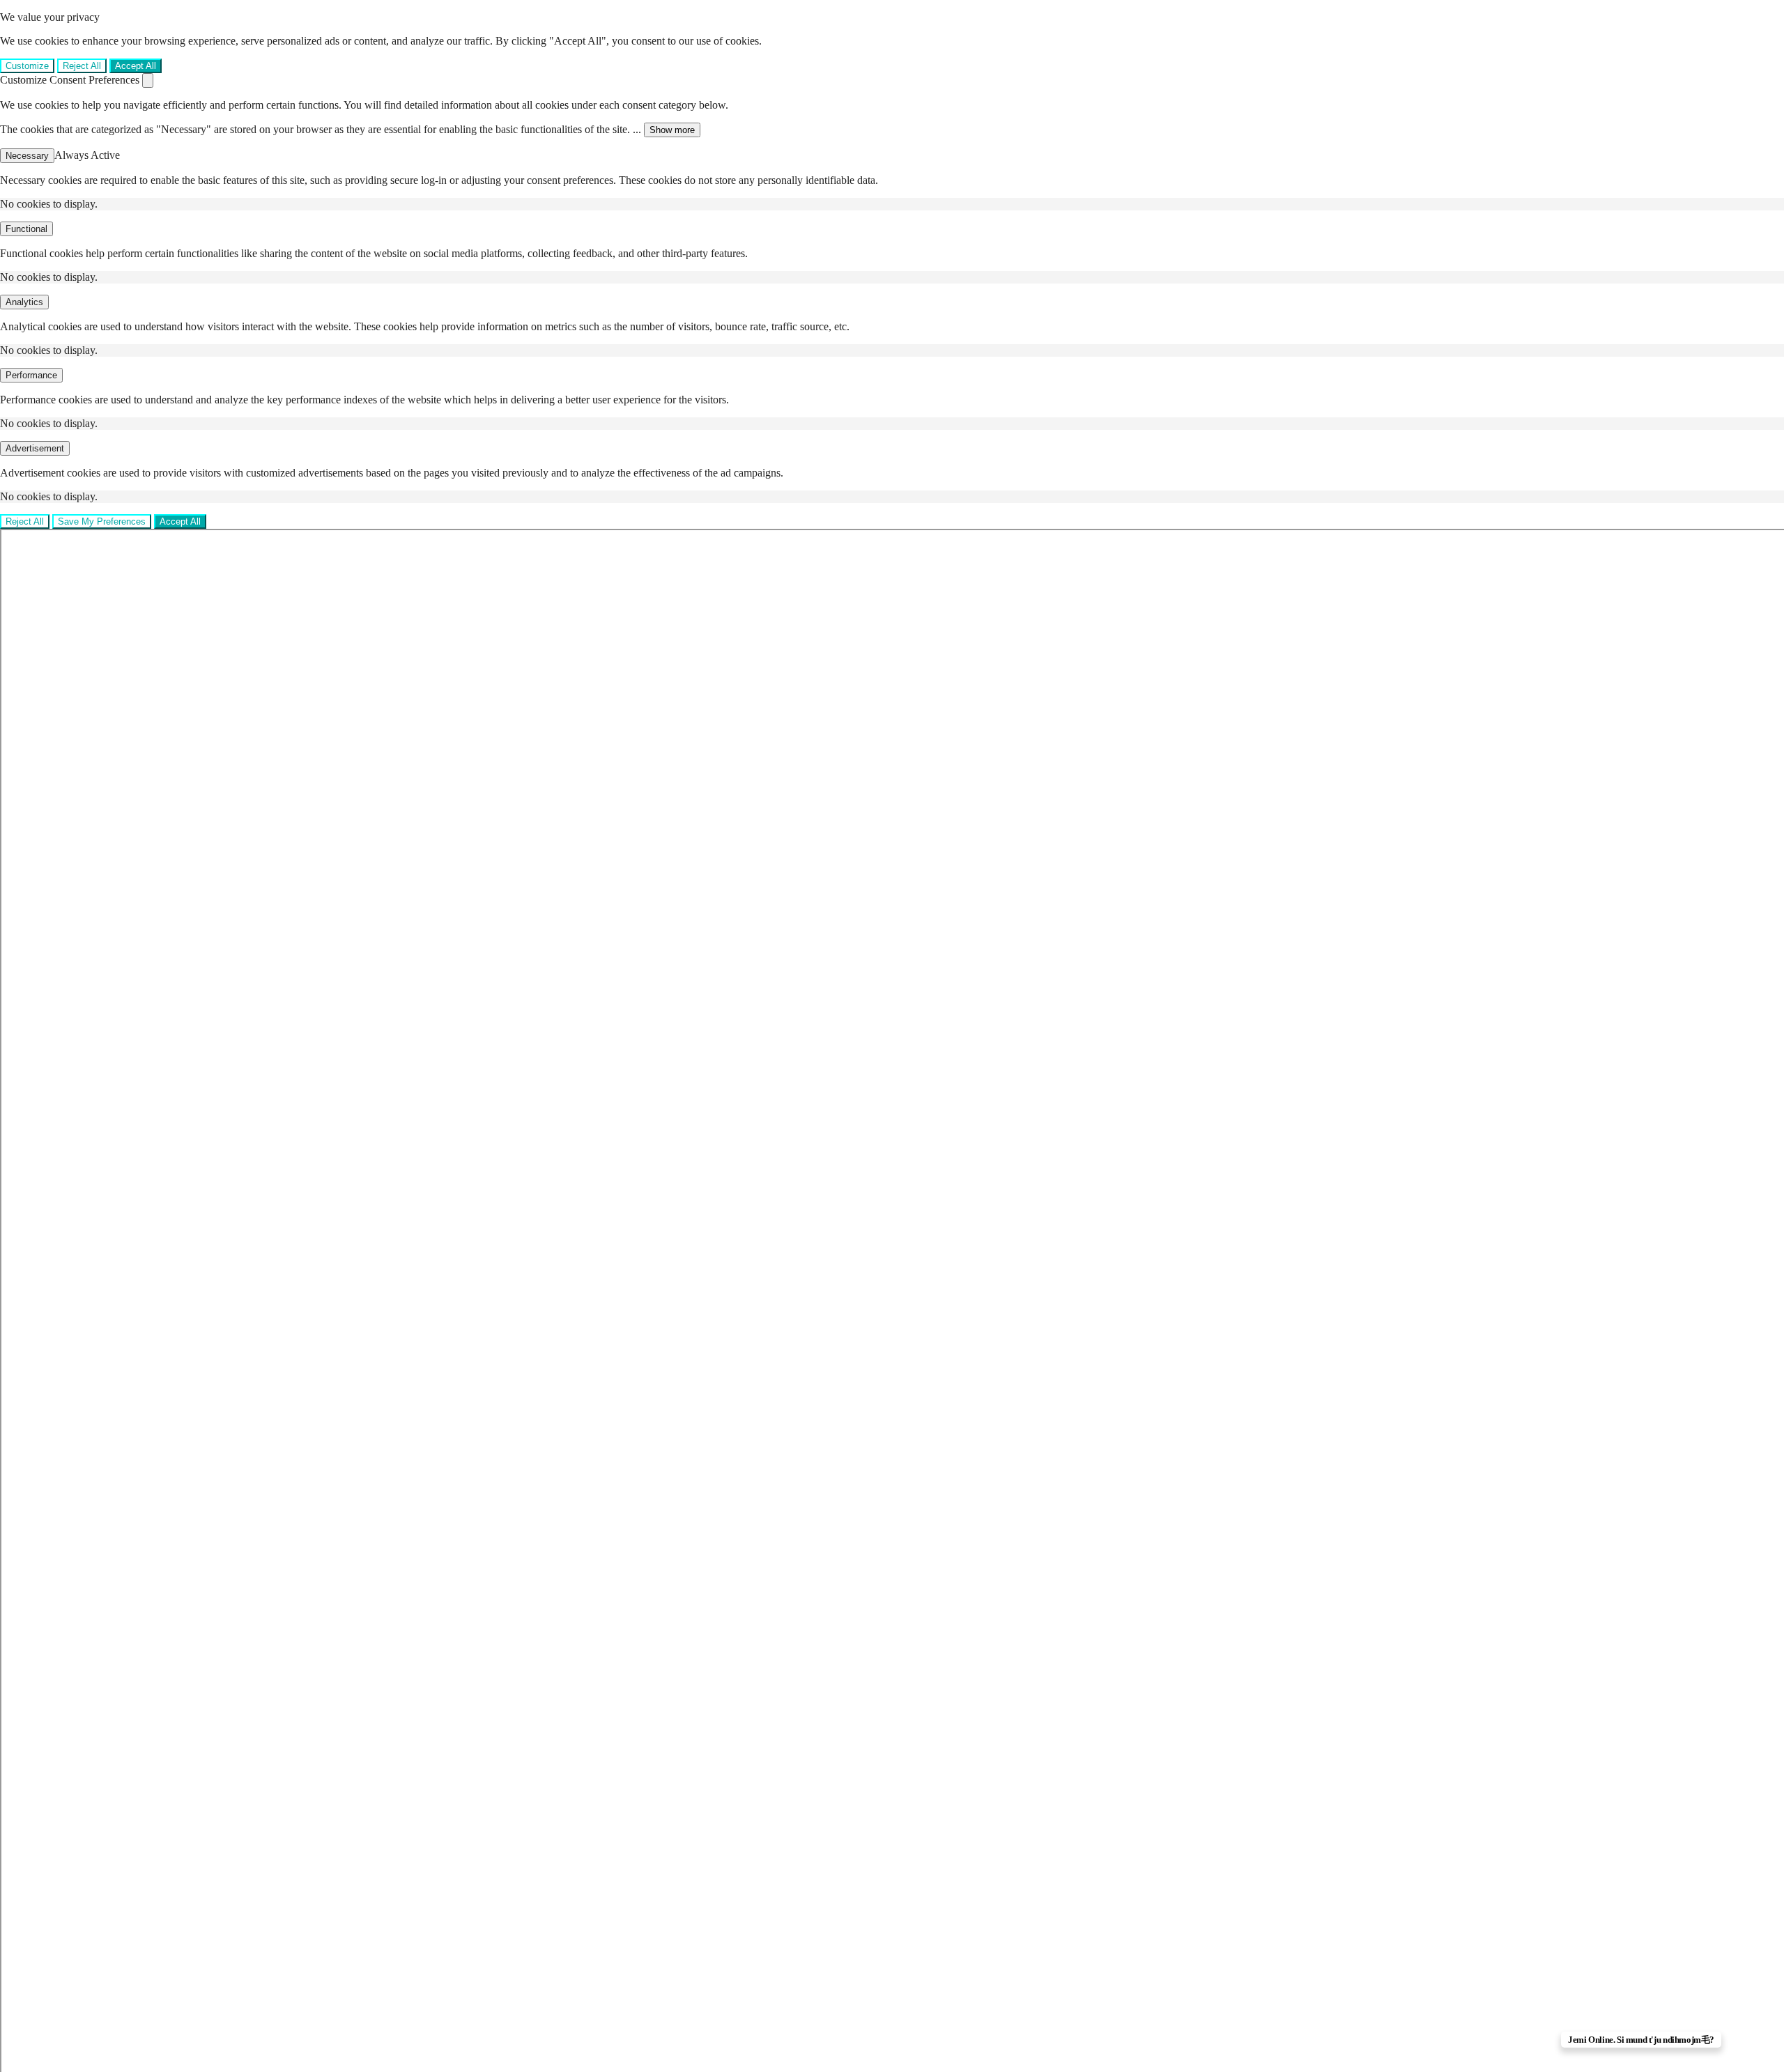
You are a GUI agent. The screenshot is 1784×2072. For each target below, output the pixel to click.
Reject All (82, 66)
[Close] (148, 80)
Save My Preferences (102, 521)
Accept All (136, 66)
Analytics (24, 302)
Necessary (27, 156)
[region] (892, 42)
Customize (27, 66)
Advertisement (35, 448)
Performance (31, 375)
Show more (672, 130)
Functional (26, 229)
